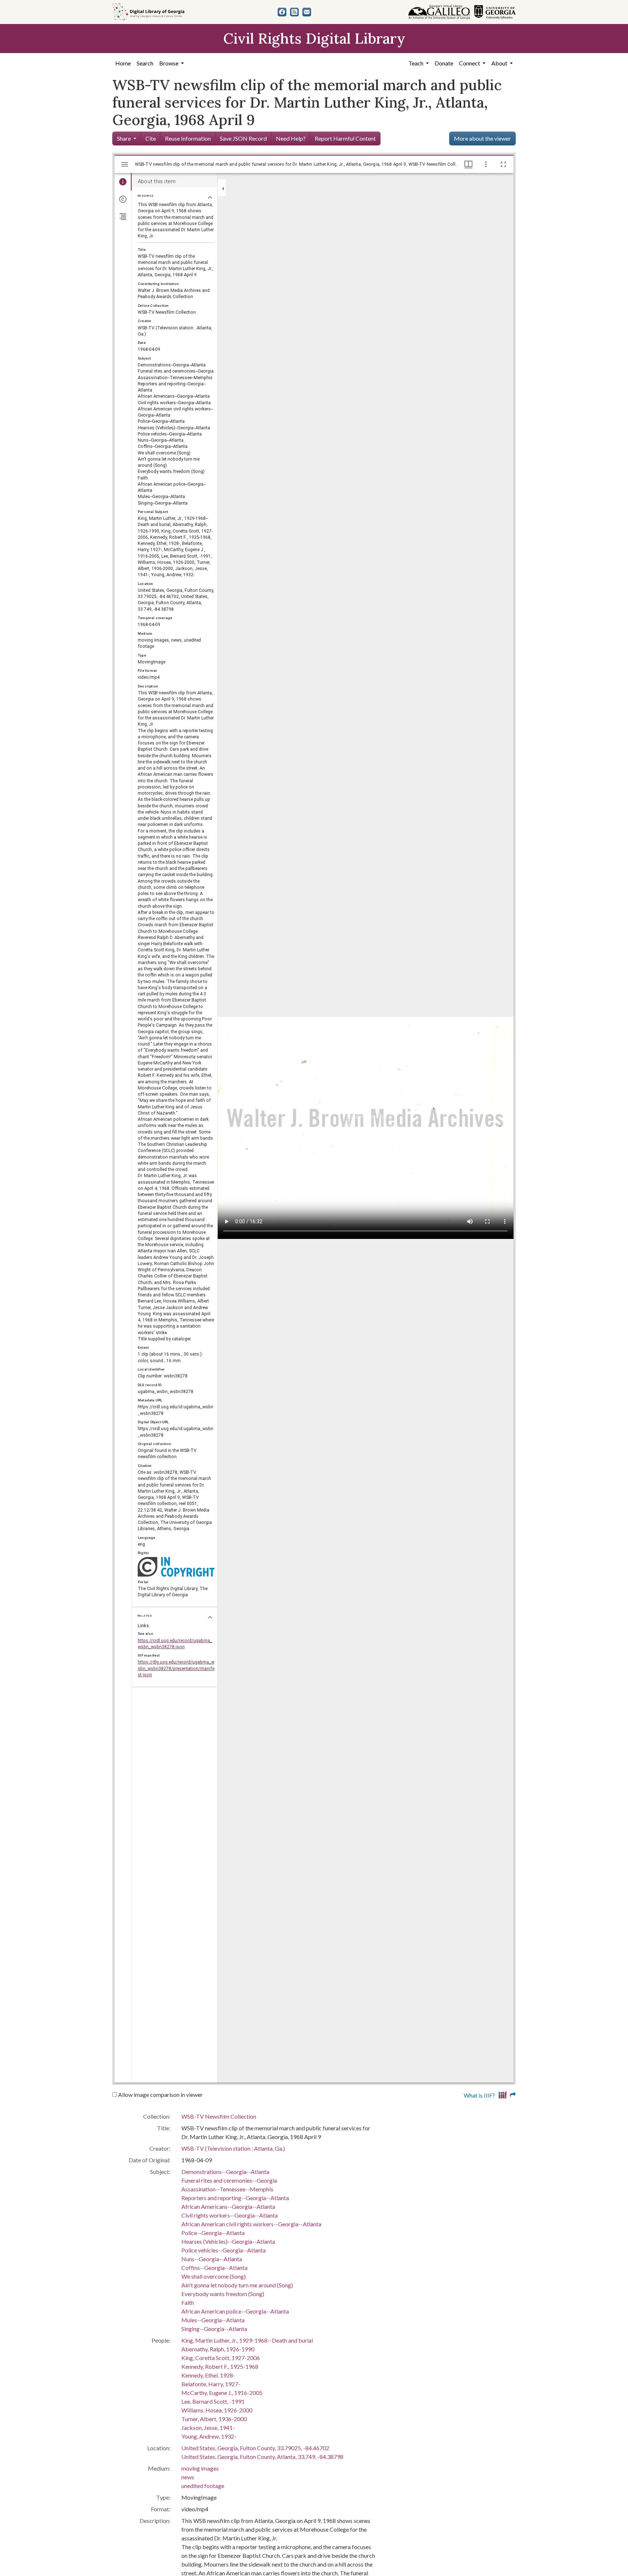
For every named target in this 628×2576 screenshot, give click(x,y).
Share (124, 138)
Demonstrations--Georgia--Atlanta (225, 2172)
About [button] (500, 63)
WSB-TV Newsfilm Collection (219, 2116)
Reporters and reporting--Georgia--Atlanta (235, 2198)
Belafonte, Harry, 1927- (211, 2384)
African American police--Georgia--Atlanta (235, 2311)
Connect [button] (470, 63)
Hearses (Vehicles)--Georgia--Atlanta (228, 2241)
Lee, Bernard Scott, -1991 (213, 2401)
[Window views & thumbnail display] (468, 164)
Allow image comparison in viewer (160, 2094)
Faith (188, 2302)
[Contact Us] (307, 12)
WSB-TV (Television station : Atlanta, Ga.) (233, 2148)
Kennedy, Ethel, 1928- (208, 2375)
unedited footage (203, 2486)
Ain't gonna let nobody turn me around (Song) (237, 2285)
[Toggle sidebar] (125, 164)
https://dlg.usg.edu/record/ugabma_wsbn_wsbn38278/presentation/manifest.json (176, 1668)
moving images (200, 2468)
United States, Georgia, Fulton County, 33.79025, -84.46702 (255, 2448)
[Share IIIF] (507, 2094)
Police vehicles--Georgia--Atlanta (224, 2250)
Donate (444, 63)
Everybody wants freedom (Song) (223, 2294)
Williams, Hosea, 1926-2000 (217, 2410)
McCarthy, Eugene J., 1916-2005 (222, 2393)
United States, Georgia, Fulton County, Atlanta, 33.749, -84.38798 (262, 2457)
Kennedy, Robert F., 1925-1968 (220, 2366)
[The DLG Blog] (294, 12)
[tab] (123, 182)
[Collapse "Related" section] (210, 1617)
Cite (151, 138)
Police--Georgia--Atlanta (213, 2233)
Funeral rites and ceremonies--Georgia (229, 2180)
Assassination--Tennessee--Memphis (227, 2189)
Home (123, 63)
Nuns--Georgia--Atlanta (212, 2259)
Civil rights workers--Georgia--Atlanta (230, 2215)
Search (145, 63)
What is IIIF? (479, 2095)
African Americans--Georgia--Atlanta (228, 2206)
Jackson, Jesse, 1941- (208, 2427)
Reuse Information (188, 138)
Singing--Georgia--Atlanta (214, 2329)
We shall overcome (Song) (214, 2276)
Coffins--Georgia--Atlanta (214, 2268)
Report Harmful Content (345, 138)
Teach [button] (416, 63)
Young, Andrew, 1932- (209, 2436)
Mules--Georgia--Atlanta (213, 2320)
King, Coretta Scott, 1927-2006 (221, 2358)
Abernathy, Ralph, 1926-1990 (218, 2349)
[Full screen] (503, 164)
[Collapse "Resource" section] (210, 197)
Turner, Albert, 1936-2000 (214, 2419)
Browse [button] (169, 63)
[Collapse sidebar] (223, 189)
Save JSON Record (243, 138)
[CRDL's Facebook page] (282, 12)
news (188, 2477)
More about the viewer (482, 138)
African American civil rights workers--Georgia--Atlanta (251, 2224)
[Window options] (486, 164)
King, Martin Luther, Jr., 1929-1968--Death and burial (247, 2340)
